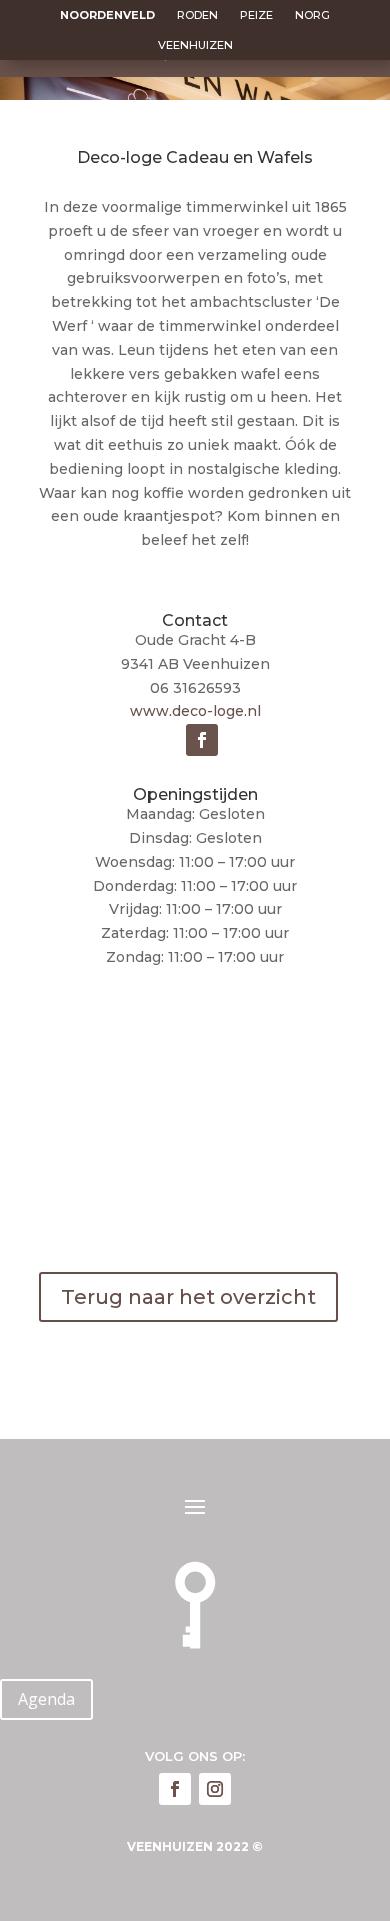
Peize (256, 15)
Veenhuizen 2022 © (195, 1846)
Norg (312, 15)
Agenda (46, 1699)
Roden (197, 15)
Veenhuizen (195, 45)
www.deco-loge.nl (195, 711)
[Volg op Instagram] (215, 1789)
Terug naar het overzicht (188, 1297)
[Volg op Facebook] (202, 740)
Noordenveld (107, 15)
